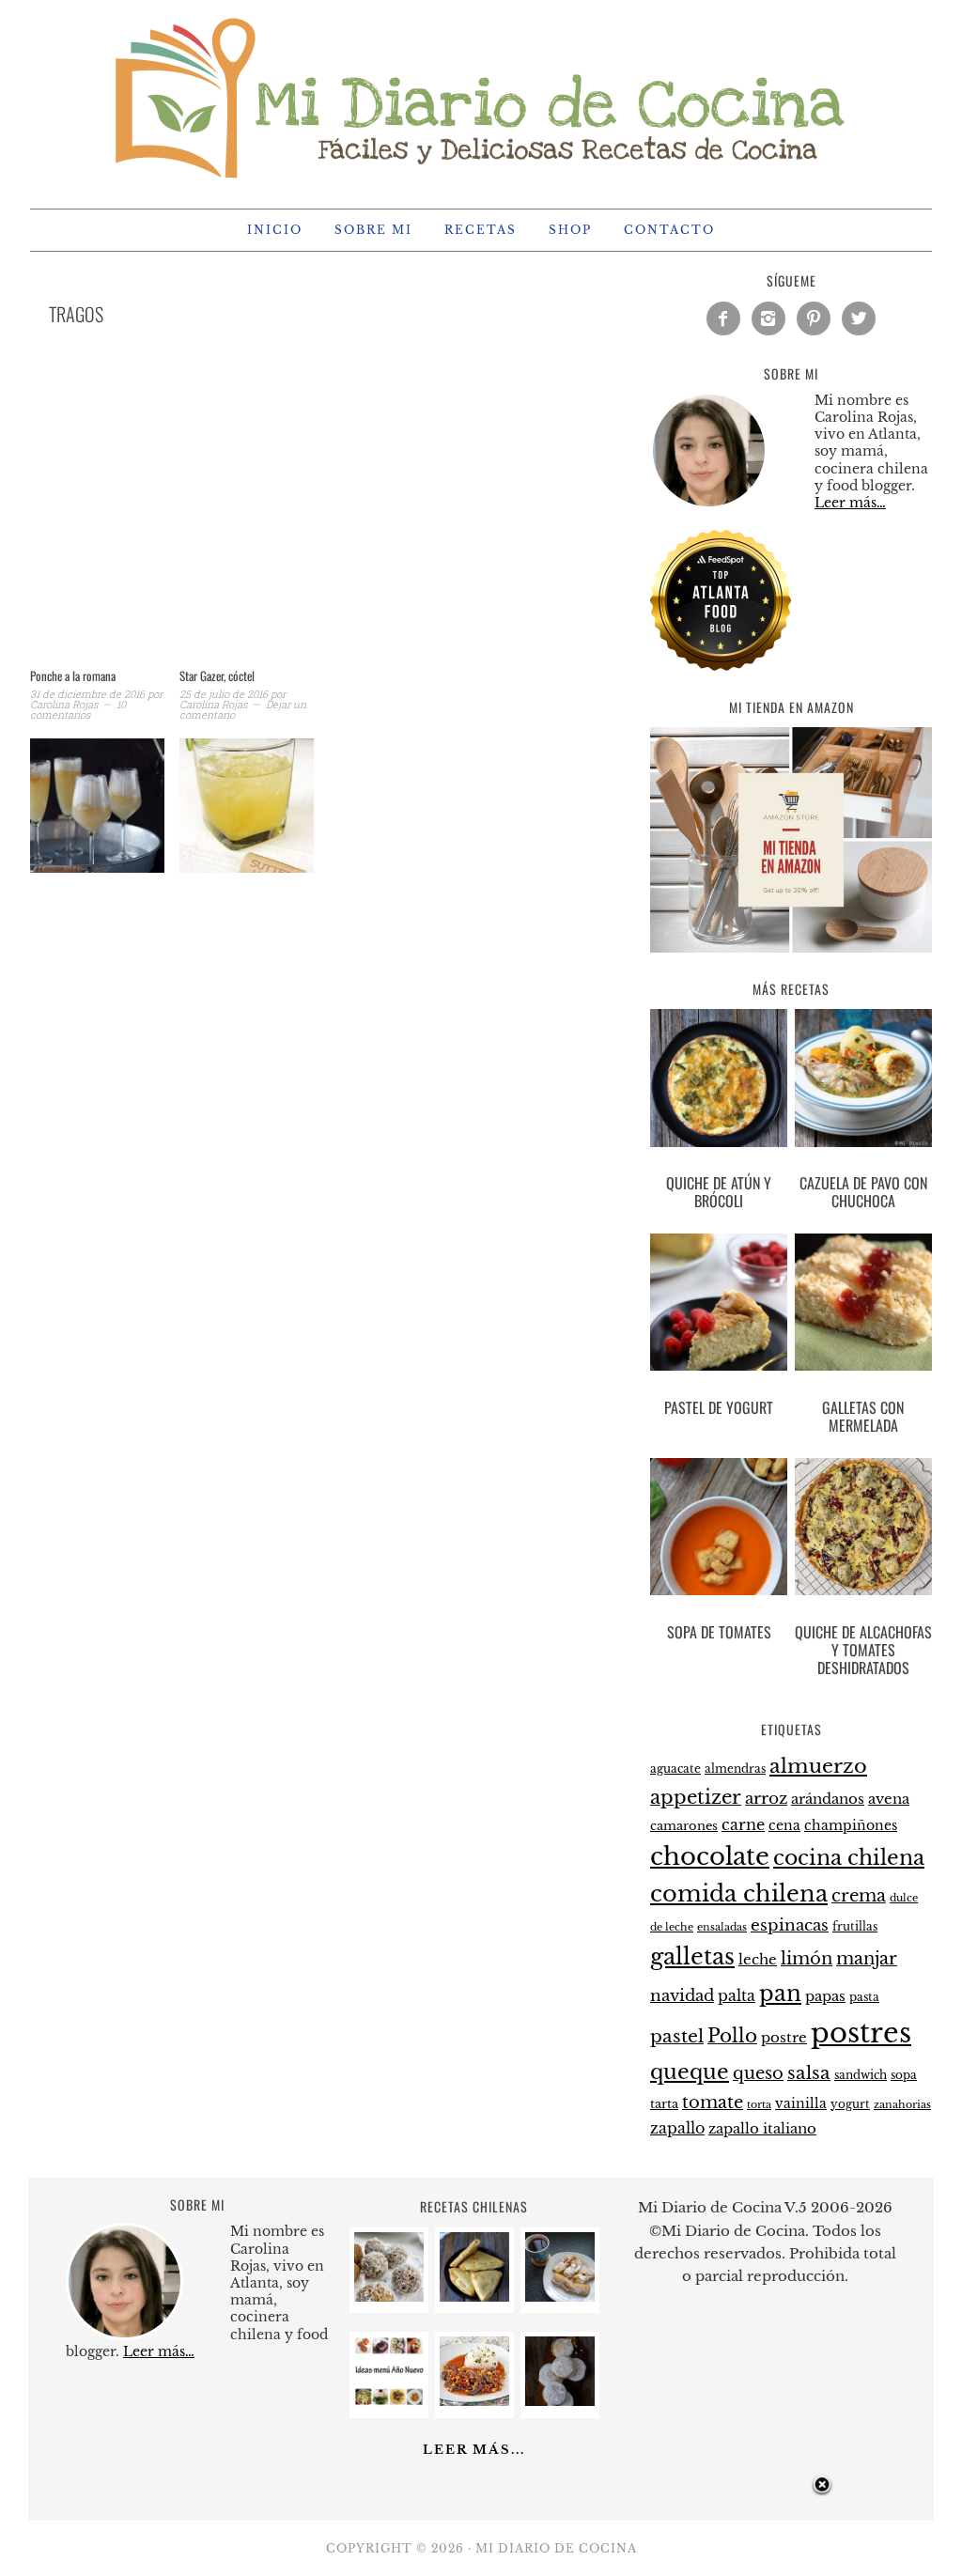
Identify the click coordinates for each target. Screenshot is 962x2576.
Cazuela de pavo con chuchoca (863, 1192)
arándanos (828, 1799)
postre (784, 2038)
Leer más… (850, 503)
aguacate (675, 1769)
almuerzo (818, 1766)
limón (807, 1958)
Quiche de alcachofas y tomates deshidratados (863, 1650)
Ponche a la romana (73, 675)
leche (758, 1960)
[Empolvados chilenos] (560, 2401)
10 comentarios (78, 709)
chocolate (710, 1856)
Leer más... (474, 2450)
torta (759, 2105)
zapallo (677, 2128)
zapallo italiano (762, 2129)
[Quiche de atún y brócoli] (719, 1081)
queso (758, 2073)
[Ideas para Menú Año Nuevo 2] (389, 2401)
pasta (864, 1997)
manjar (867, 1959)
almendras (735, 1769)
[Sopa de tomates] (719, 1530)
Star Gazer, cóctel (217, 675)
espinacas (790, 1925)
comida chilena (739, 1893)
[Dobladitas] (474, 2297)
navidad (682, 1995)
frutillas (855, 1926)
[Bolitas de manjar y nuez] (389, 2297)
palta (737, 1996)
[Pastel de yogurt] (719, 1306)
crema (859, 1896)
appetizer (696, 1797)
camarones (684, 1826)
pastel (677, 2036)
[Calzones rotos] (560, 2297)
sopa (904, 2075)
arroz (766, 1799)
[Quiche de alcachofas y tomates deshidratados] (863, 1530)
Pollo (732, 2036)
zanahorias (902, 2104)
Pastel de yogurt (719, 1407)
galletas (692, 1956)
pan (780, 1993)
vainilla (801, 2103)
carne (743, 1824)
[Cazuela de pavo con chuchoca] (863, 1081)
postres (861, 2033)
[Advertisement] (321, 520)
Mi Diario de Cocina (481, 96)
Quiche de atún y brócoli (719, 1192)
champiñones (851, 1825)
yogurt (850, 2104)
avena (889, 1799)
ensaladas (722, 1927)
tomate (713, 2103)
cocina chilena (849, 1858)
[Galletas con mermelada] (863, 1306)
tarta (664, 2104)
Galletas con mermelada (863, 1416)
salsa (809, 2072)
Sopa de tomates (719, 1632)
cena (784, 1825)
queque (690, 2072)
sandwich (861, 2075)
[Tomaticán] (474, 2401)
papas (825, 1996)
